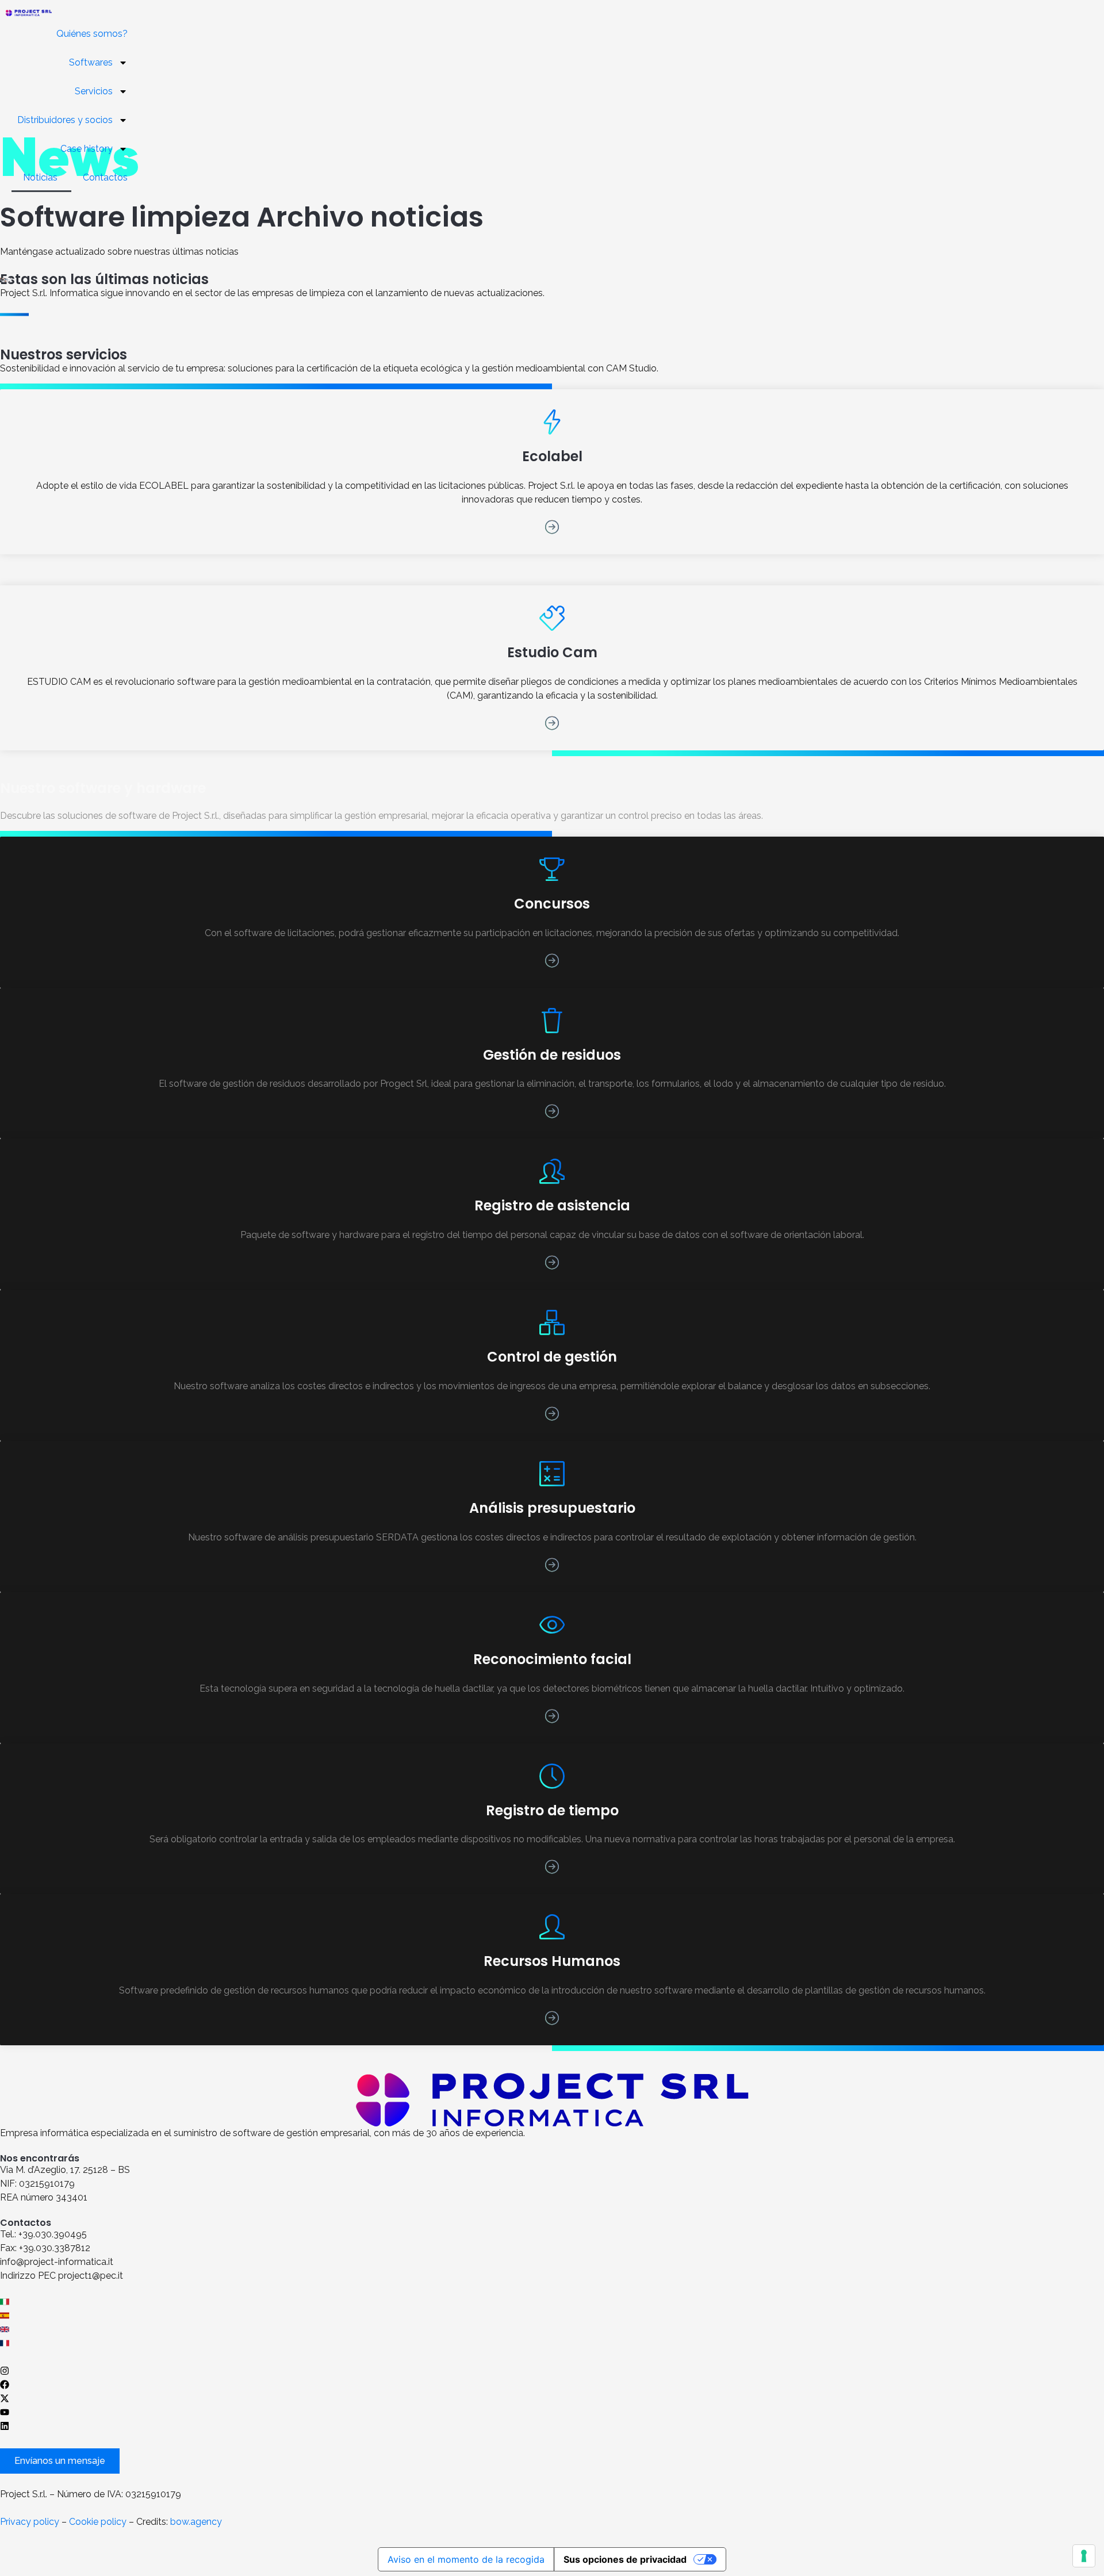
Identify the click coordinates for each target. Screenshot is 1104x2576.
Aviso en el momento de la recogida (466, 2559)
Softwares (91, 62)
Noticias (41, 177)
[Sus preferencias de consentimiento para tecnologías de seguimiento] (1084, 2556)
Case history (87, 149)
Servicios (94, 91)
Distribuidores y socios (65, 120)
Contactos (105, 177)
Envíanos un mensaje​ (60, 2461)
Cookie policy (98, 2522)
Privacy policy (30, 2522)
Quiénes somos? (92, 34)
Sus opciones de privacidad (625, 2559)
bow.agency (196, 2522)
